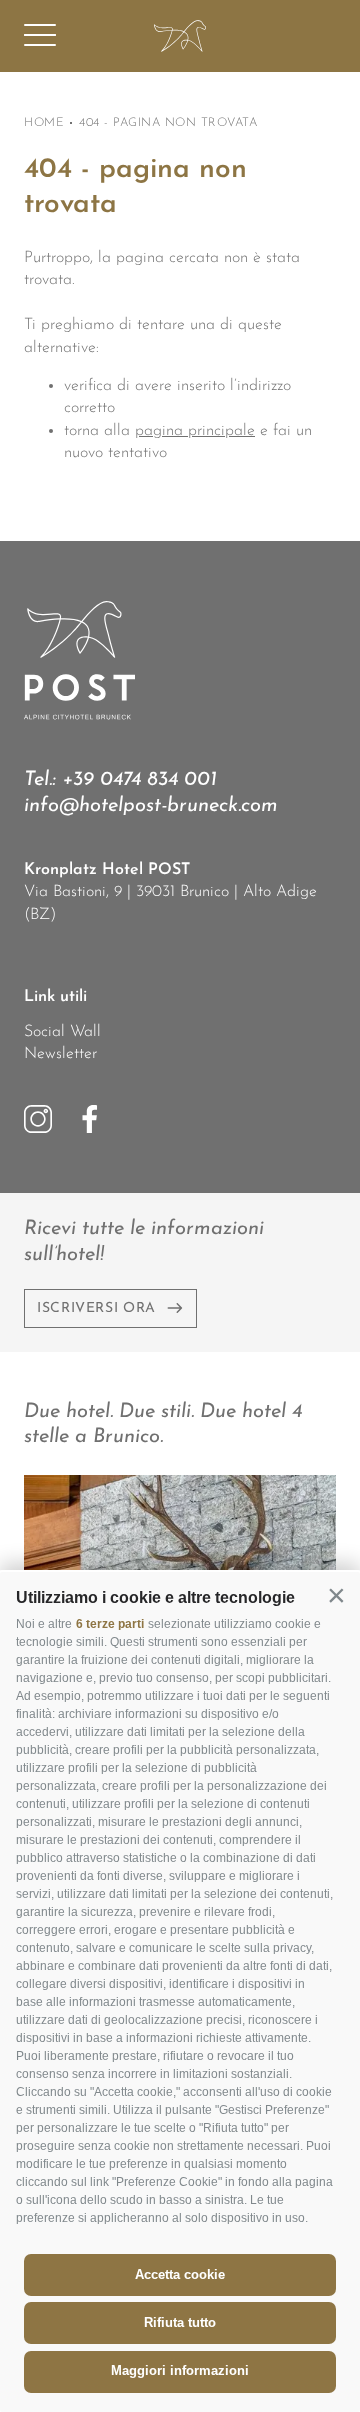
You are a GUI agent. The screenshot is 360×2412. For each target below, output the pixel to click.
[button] (336, 1596)
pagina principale (195, 431)
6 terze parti (110, 1624)
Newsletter (60, 1054)
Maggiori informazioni (180, 2370)
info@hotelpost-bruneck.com (151, 806)
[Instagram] (38, 1119)
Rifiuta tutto (180, 2322)
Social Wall (62, 1032)
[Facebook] (90, 1119)
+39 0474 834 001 (139, 780)
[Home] (180, 36)
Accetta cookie (180, 2274)
